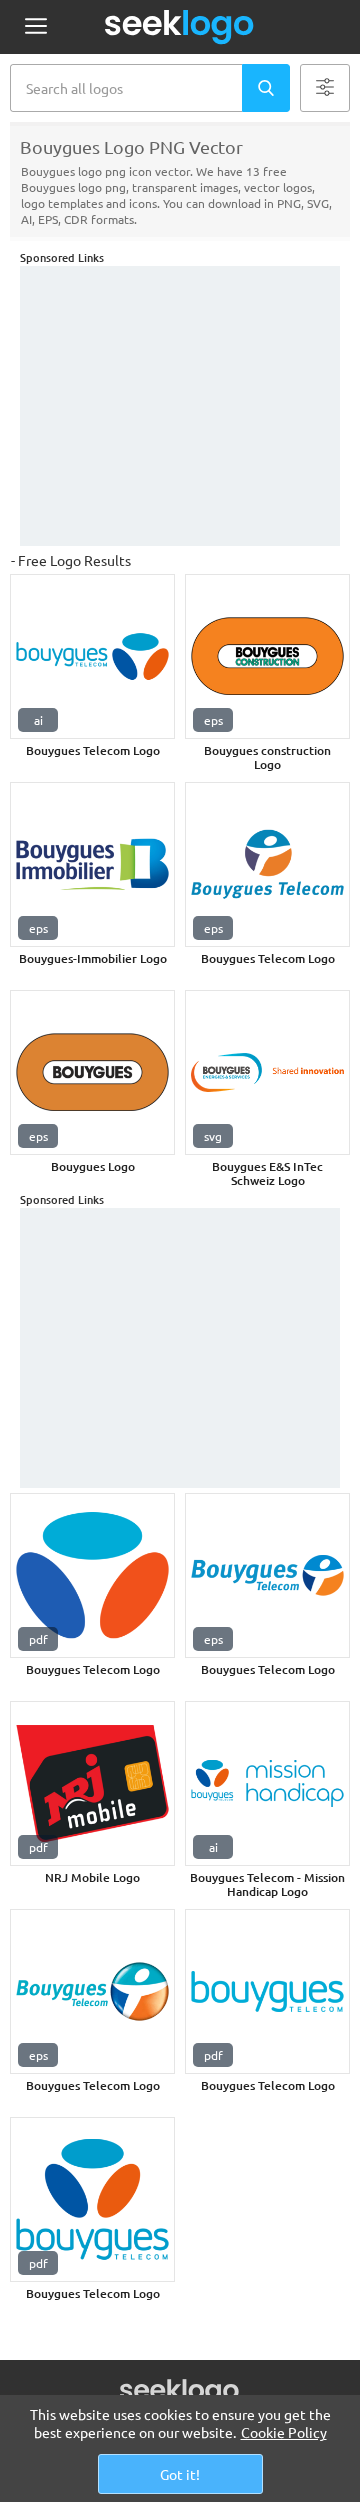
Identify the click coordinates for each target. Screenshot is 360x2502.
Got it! (180, 2474)
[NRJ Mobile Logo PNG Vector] (92, 1783)
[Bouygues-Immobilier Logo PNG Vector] (92, 864)
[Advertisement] (180, 406)
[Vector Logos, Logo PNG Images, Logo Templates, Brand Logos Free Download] (180, 27)
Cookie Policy (284, 2432)
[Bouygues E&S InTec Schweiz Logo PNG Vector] (267, 1072)
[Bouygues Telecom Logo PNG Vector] (92, 656)
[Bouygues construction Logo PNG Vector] (267, 656)
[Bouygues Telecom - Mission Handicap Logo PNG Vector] (267, 1783)
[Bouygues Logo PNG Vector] (92, 1072)
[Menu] (35, 27)
